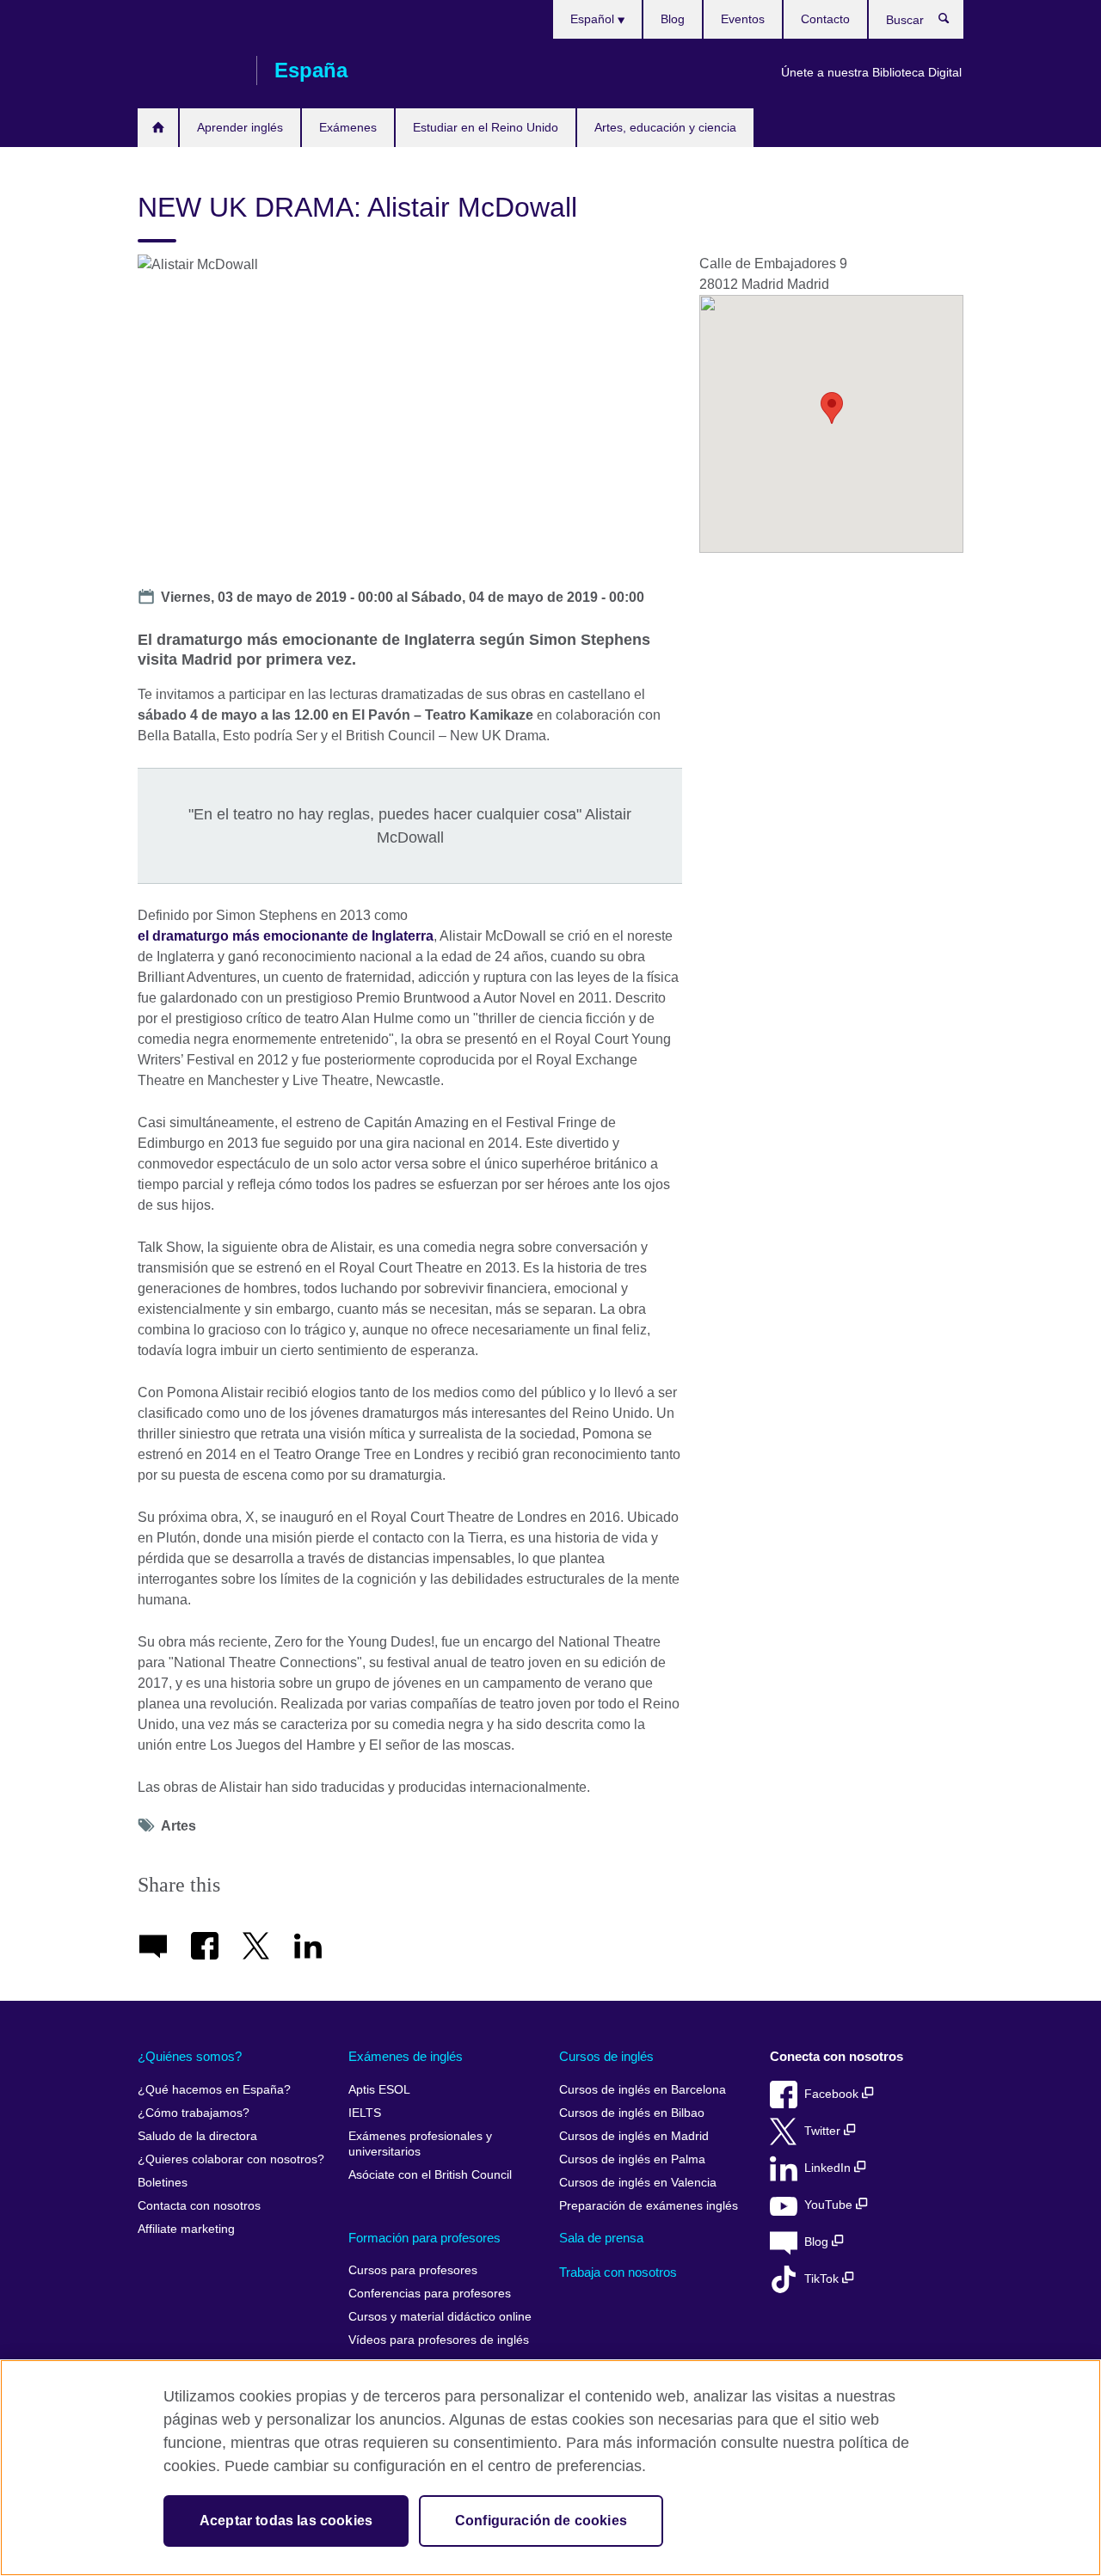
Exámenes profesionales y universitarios (420, 2144)
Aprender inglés (240, 127)
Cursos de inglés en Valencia (638, 2183)
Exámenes (348, 127)
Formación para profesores (424, 2238)
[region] (550, 2468)
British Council (188, 71)
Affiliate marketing (186, 2229)
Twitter (824, 2131)
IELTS (365, 2113)
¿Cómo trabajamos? (194, 2113)
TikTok (823, 2279)
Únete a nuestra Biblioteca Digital (871, 72)
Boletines (163, 2183)
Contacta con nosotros (199, 2206)
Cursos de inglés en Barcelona (643, 2090)
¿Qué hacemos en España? (214, 2090)
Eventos (743, 19)
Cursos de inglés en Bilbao (632, 2113)
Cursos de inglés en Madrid (634, 2136)
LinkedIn (829, 2168)
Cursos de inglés (606, 2056)
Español (594, 19)
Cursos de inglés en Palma (632, 2159)
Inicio (158, 128)
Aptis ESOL (379, 2090)
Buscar (953, 22)
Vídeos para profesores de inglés (439, 2340)
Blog (673, 19)
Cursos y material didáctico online (440, 2317)
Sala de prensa (601, 2238)
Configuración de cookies (541, 2521)
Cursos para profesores (413, 2270)
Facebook (833, 2094)
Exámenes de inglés (406, 2056)
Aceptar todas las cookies (286, 2521)
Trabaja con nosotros (618, 2272)
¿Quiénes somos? (190, 2056)
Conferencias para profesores (430, 2294)
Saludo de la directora (197, 2136)
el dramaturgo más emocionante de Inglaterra (286, 936)
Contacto (825, 19)
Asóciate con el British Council (430, 2175)
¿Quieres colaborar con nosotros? (231, 2159)
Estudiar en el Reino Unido (486, 127)
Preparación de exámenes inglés (649, 2206)
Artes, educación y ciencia (665, 127)
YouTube (830, 2205)
